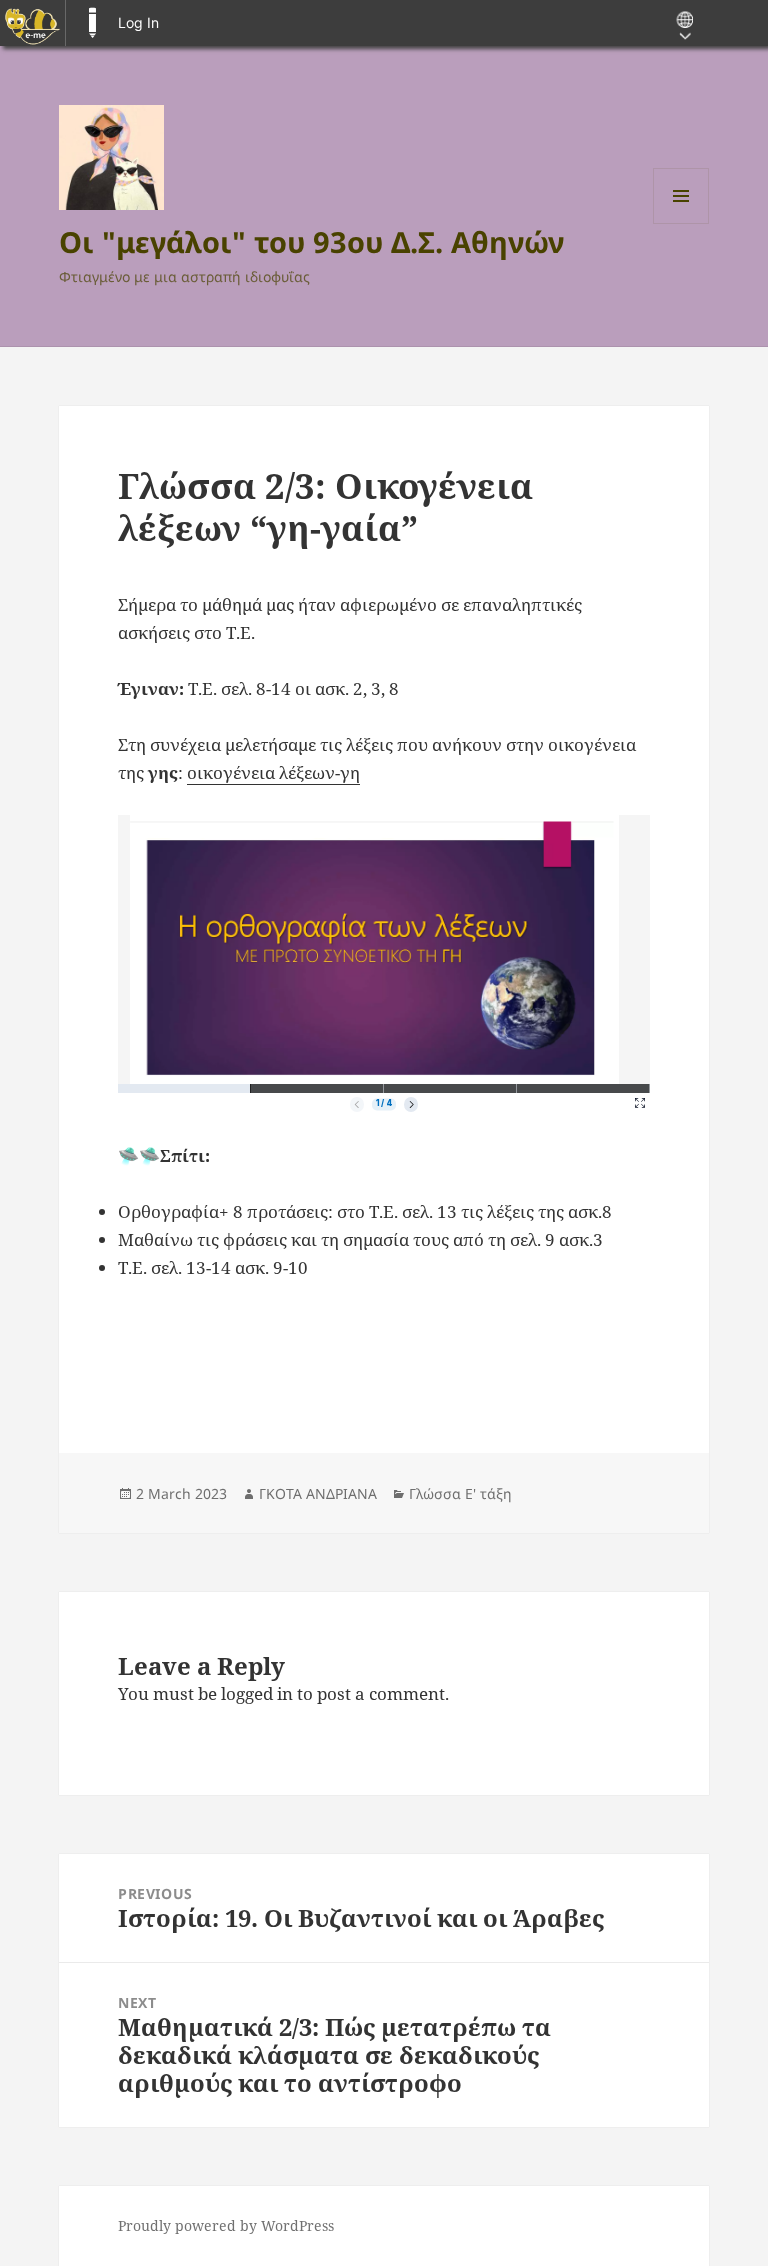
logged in (257, 1693)
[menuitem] (32, 23)
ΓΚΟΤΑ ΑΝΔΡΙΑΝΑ (318, 1493)
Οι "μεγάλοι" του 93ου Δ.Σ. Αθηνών (311, 241)
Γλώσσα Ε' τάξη (460, 1493)
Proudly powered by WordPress (226, 2225)
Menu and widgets (681, 223)
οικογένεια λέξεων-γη (273, 772)
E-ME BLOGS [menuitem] (92, 23)
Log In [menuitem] (138, 22)
